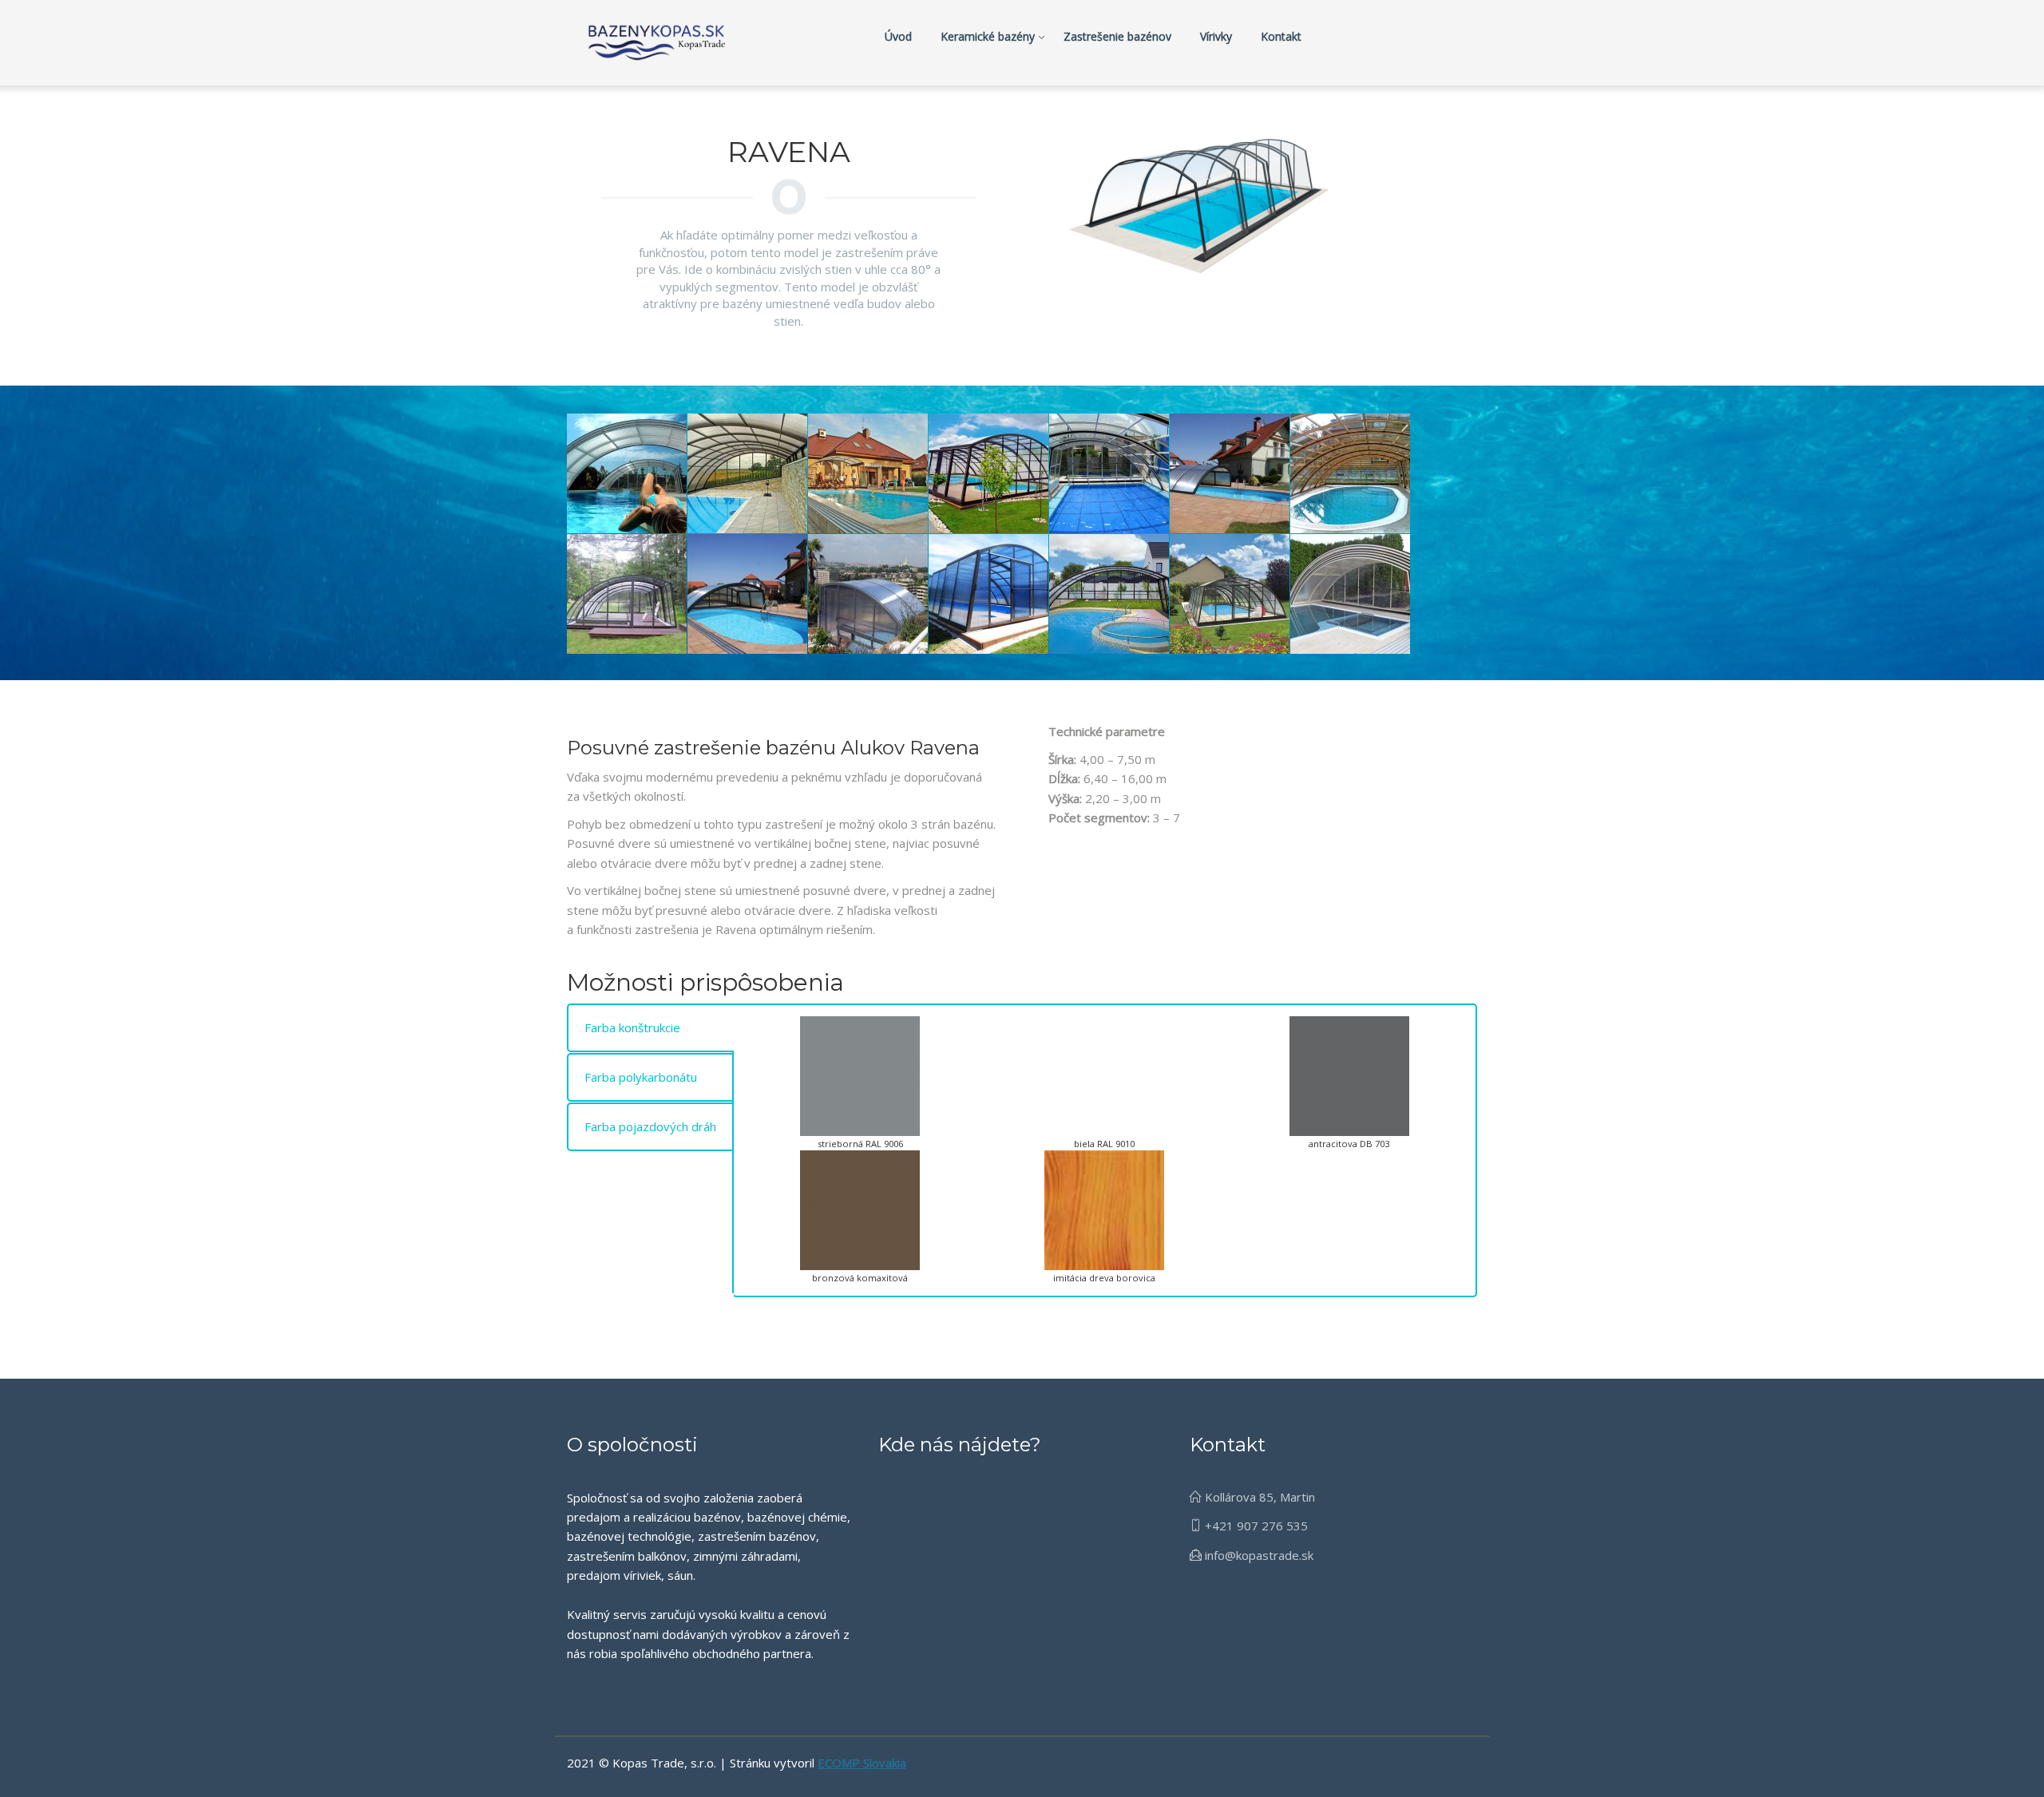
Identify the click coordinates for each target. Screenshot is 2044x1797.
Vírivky (1216, 36)
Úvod (898, 36)
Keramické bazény (988, 36)
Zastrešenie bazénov (1117, 36)
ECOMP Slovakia (862, 1763)
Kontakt (1281, 36)
